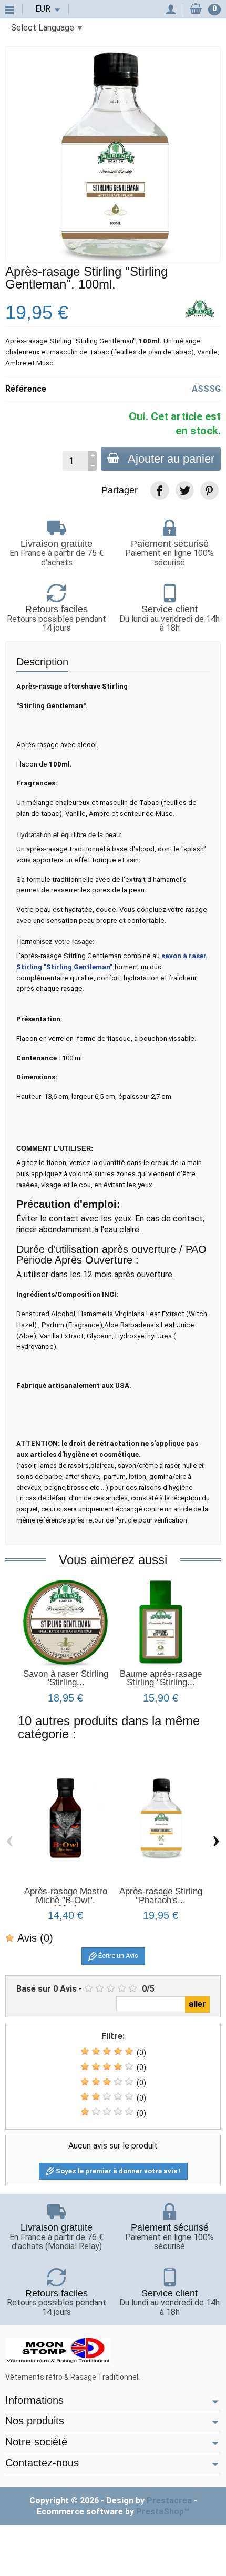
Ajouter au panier (171, 459)
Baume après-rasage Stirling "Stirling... (161, 1678)
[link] (160, 490)
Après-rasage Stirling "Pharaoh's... (161, 1896)
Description (42, 662)
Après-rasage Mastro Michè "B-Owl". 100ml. (66, 1900)
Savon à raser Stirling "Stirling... (66, 1678)
